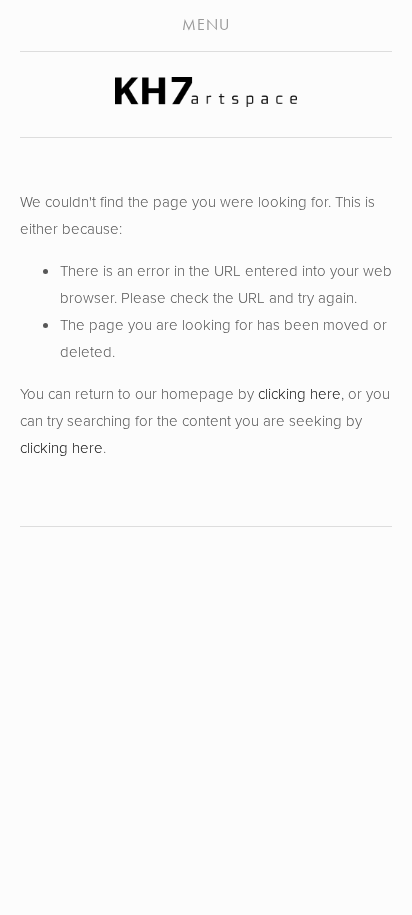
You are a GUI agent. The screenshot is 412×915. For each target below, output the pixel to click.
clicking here (299, 393)
